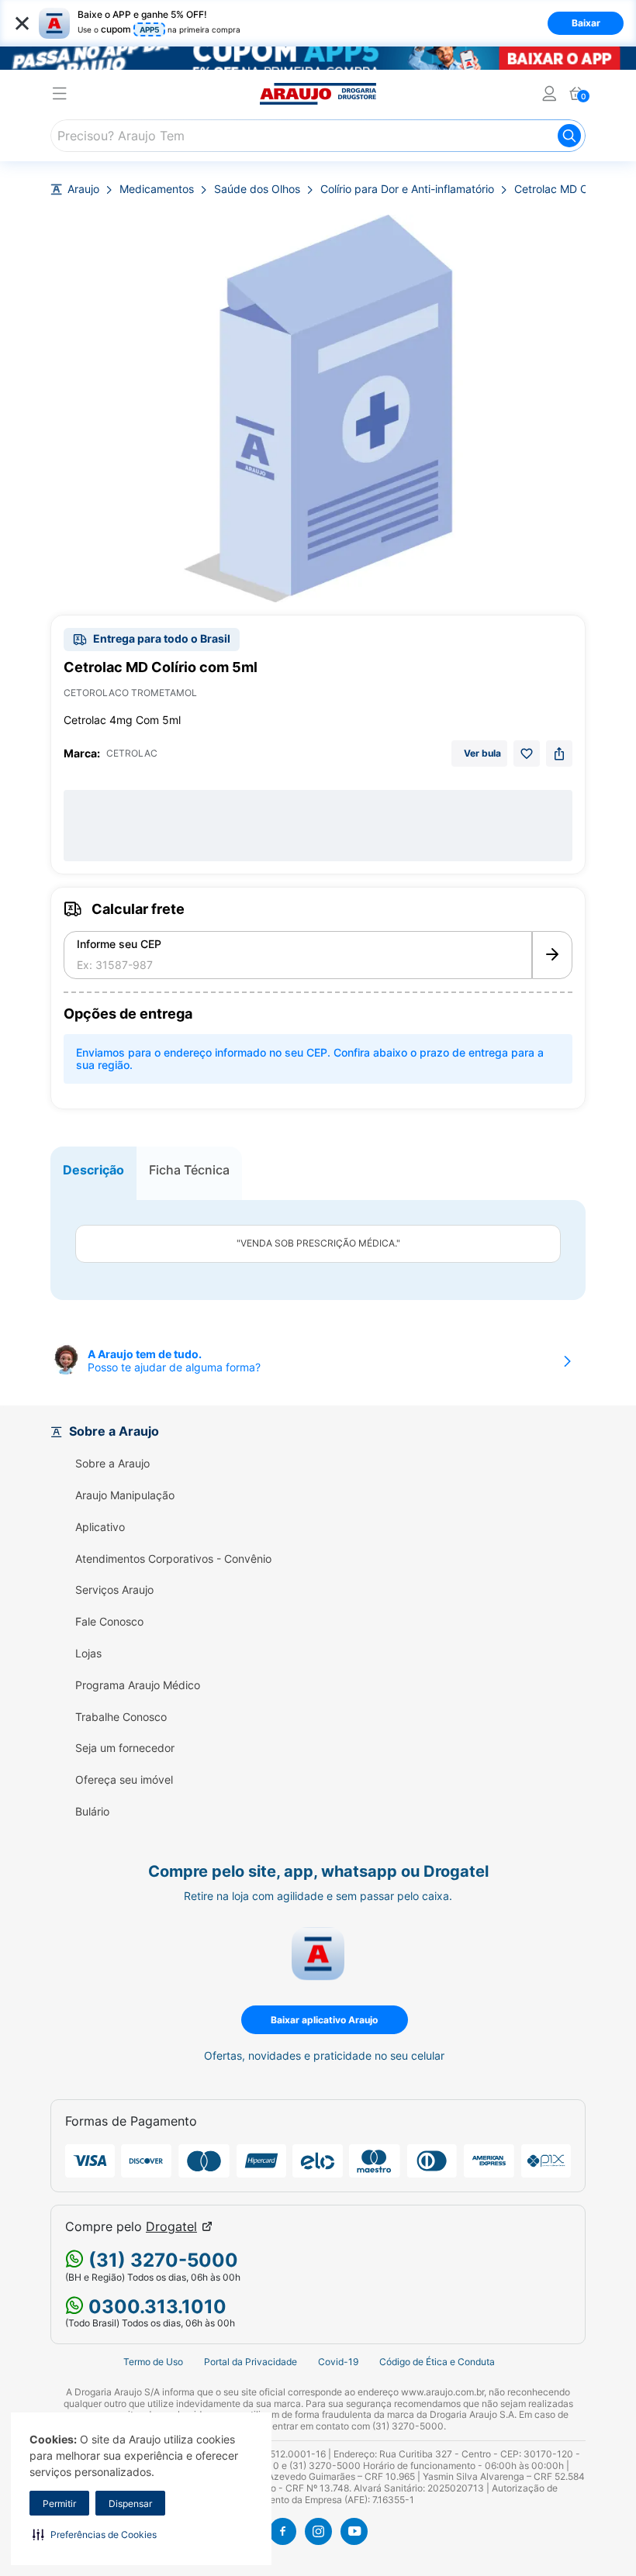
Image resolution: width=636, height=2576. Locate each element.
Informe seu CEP (119, 944)
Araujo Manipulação (125, 1495)
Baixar (586, 23)
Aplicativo (100, 1527)
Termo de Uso (153, 2362)
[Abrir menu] (60, 96)
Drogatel (171, 2227)
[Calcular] (552, 955)
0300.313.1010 (155, 2307)
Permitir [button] (59, 2504)
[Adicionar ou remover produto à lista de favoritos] (527, 753)
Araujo (83, 189)
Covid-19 (338, 2362)
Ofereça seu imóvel (124, 1780)
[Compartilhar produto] (559, 753)
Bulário (92, 1812)
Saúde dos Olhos (257, 189)
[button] (95, 2534)
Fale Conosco (109, 1622)
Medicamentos (157, 189)
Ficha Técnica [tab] (189, 1170)
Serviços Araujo (114, 1590)
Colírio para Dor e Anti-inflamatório (407, 189)
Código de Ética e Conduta (437, 2362)
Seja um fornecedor (125, 1748)
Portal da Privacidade (251, 2362)
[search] (318, 136)
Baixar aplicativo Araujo (324, 2020)
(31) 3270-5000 (161, 2260)
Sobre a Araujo (112, 1464)
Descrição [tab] (93, 1170)
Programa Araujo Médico (138, 1685)
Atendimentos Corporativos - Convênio (173, 1559)
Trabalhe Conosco (121, 1717)
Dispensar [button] (130, 2504)
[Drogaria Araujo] (318, 94)
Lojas (88, 1654)
